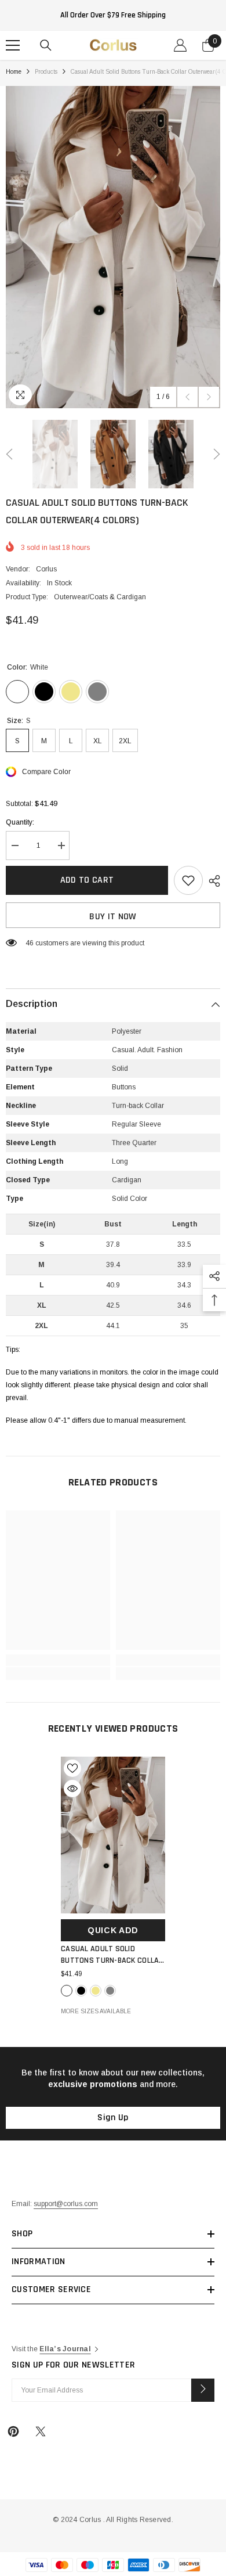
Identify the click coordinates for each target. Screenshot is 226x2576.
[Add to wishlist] (188, 880)
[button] (187, 397)
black (81, 1991)
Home (14, 72)
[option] (113, 247)
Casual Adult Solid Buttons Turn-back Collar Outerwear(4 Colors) (112, 1955)
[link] (58, 1660)
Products (46, 72)
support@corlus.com (66, 2204)
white (67, 1991)
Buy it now (113, 917)
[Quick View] (72, 1789)
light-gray (110, 1991)
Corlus (46, 569)
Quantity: (20, 822)
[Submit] (203, 2390)
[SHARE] (212, 881)
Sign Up (113, 2118)
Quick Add (113, 1930)
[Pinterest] (13, 2431)
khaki (96, 1991)
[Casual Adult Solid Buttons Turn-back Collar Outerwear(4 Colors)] (113, 1835)
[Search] (46, 45)
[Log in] (180, 45)
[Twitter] (41, 2431)
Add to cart (87, 880)
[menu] (13, 45)
